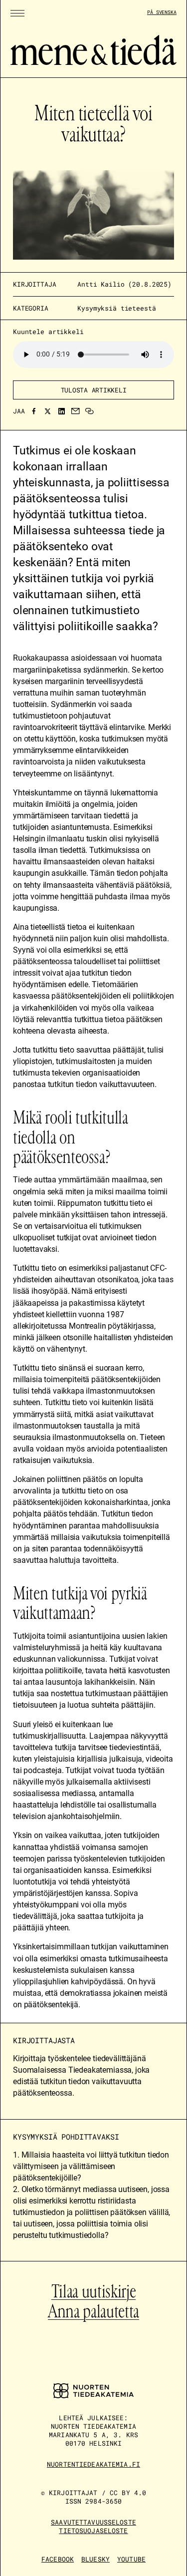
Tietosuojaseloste (93, 2531)
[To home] (93, 62)
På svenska (162, 12)
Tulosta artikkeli (94, 390)
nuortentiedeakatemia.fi (93, 2464)
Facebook (58, 2559)
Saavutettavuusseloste (93, 2522)
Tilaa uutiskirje (93, 2291)
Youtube (131, 2559)
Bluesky (95, 2559)
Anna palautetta (93, 2311)
